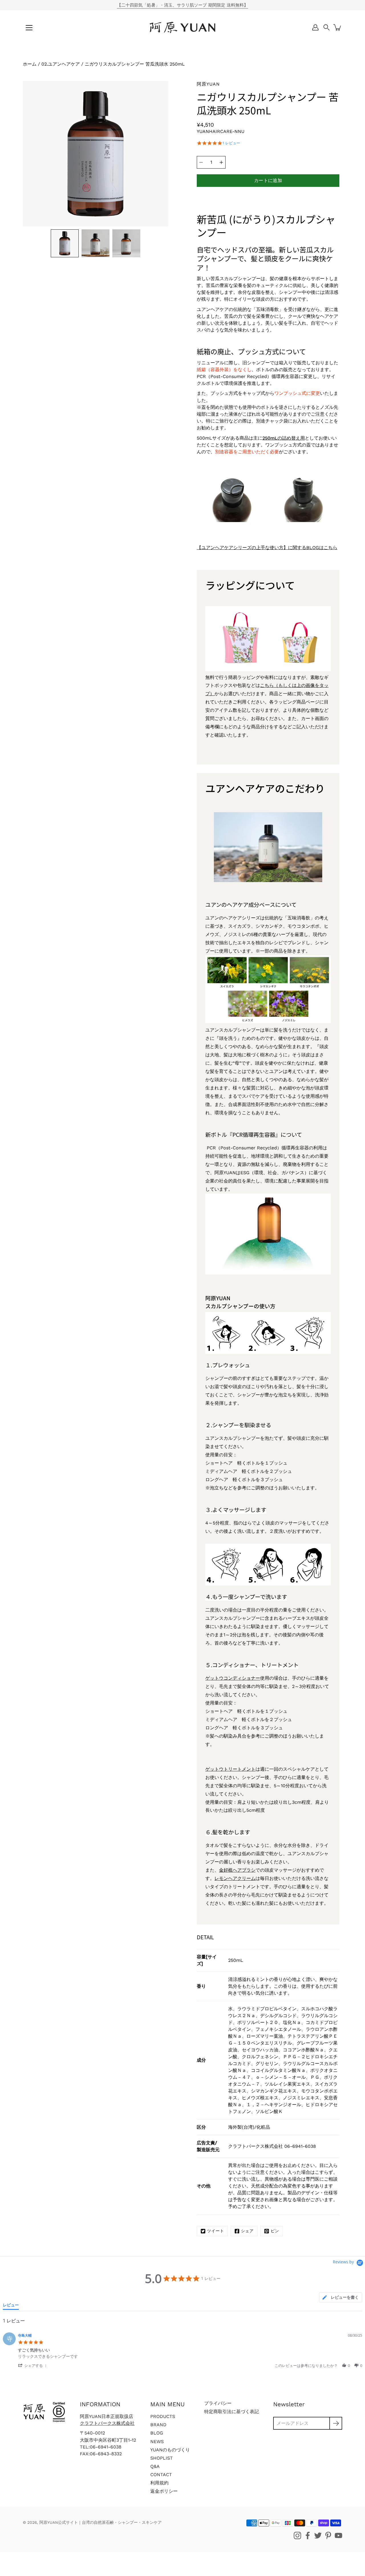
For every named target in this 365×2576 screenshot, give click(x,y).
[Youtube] (338, 2535)
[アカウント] (315, 27)
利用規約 (159, 2483)
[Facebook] (308, 2535)
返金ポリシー (164, 2491)
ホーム (30, 64)
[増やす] (221, 162)
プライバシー (218, 2403)
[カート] (338, 27)
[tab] (341, 2297)
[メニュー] (29, 28)
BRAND (158, 2425)
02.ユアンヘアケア (61, 64)
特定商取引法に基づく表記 (232, 2412)
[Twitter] (318, 2535)
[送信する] (336, 2423)
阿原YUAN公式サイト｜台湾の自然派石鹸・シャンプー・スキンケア (101, 2522)
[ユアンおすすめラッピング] (268, 670)
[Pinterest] (328, 2535)
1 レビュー (231, 143)
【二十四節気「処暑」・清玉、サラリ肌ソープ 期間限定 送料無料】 (182, 5)
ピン (275, 2231)
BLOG (157, 2433)
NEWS (157, 2441)
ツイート (216, 2231)
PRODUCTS (163, 2416)
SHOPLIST (162, 2458)
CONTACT (161, 2475)
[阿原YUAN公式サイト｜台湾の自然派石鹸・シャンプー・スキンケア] (182, 27)
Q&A (155, 2466)
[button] (327, 27)
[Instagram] (297, 2535)
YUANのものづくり (170, 2450)
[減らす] (201, 162)
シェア (247, 2231)
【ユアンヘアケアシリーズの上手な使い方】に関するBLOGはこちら (267, 548)
